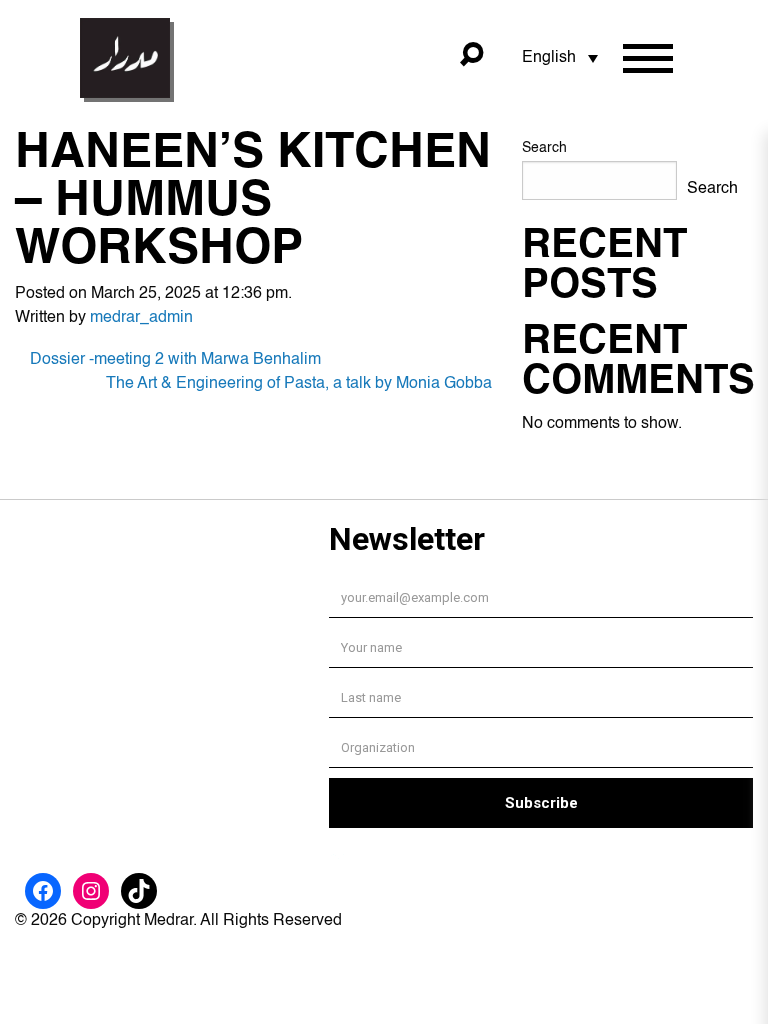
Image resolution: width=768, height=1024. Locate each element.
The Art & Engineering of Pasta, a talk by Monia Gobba (299, 384)
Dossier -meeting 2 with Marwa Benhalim (175, 360)
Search (544, 148)
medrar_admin (141, 318)
